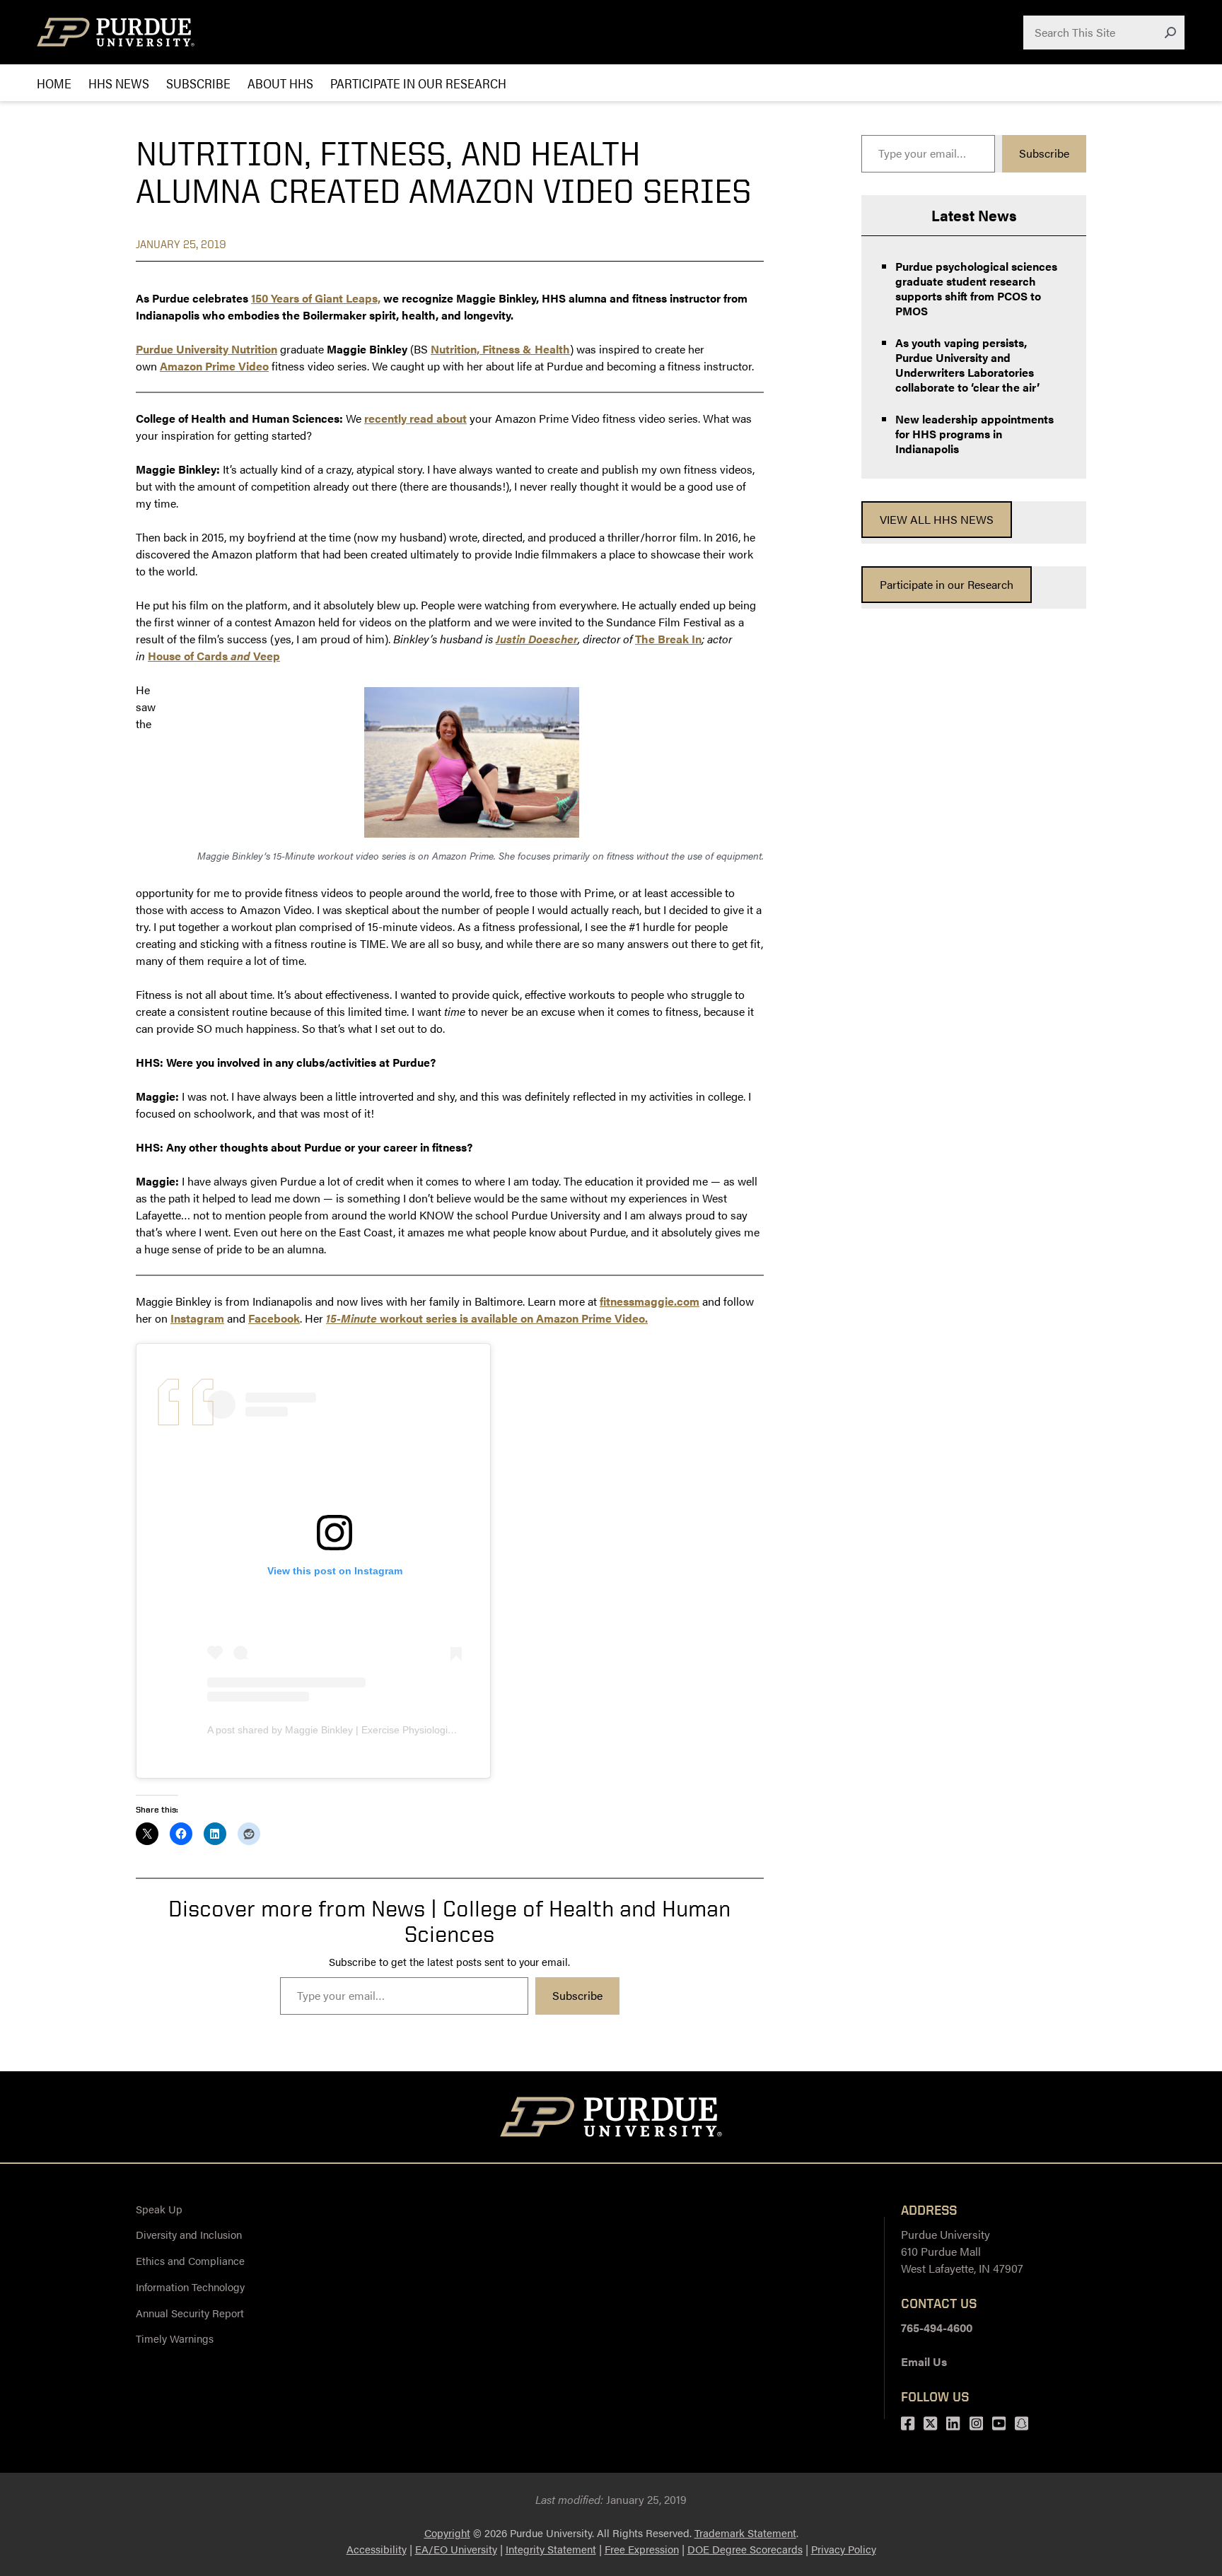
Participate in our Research (418, 83)
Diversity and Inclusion (189, 2234)
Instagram (197, 1318)
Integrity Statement (551, 2549)
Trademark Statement (745, 2533)
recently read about (415, 418)
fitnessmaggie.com (650, 1301)
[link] (937, 520)
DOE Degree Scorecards (745, 2549)
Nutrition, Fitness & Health (500, 349)
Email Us (924, 2361)
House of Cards (188, 656)
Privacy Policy (844, 2549)
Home (54, 83)
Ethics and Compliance (190, 2260)
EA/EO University (456, 2549)
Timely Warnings (175, 2338)
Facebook (274, 1318)
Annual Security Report (190, 2313)
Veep (267, 656)
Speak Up (159, 2209)
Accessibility (377, 2549)
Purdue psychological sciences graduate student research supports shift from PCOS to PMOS (976, 288)
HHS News (119, 83)
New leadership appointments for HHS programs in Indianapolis (974, 434)
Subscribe (198, 83)
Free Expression (642, 2549)
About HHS (280, 83)
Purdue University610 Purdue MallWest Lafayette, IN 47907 (962, 2251)
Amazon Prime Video (214, 366)
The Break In (668, 639)
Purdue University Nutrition (206, 349)
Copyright (447, 2533)
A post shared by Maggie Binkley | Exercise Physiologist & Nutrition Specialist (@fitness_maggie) (423, 1730)
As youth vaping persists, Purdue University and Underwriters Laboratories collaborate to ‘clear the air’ (967, 365)
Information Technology (190, 2287)
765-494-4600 (937, 2328)
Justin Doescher (537, 639)
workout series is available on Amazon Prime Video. (487, 1318)
